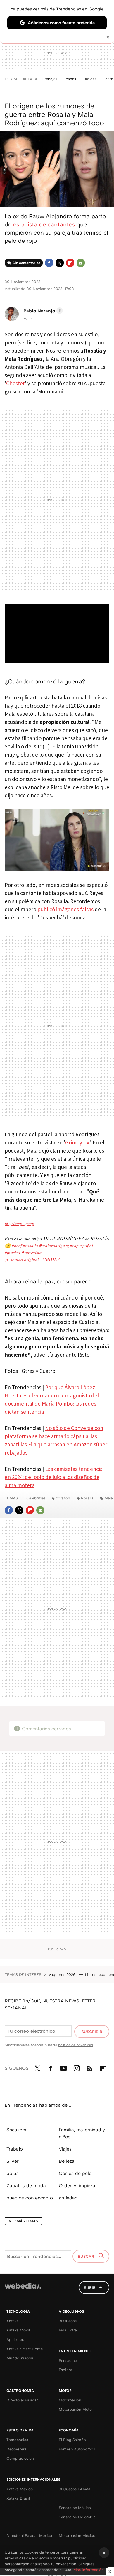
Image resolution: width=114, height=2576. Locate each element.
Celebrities (36, 1498)
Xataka (13, 2321)
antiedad (68, 2198)
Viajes (65, 2149)
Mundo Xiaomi (20, 2358)
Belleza (67, 2161)
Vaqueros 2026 (63, 1974)
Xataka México (20, 2489)
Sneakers (16, 2130)
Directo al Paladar (22, 2400)
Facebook (49, 263)
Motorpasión (70, 2400)
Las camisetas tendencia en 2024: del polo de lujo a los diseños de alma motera (54, 1477)
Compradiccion (20, 2458)
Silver (13, 2161)
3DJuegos (68, 2321)
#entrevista (31, 1252)
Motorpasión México (77, 2535)
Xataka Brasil (18, 2498)
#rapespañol (81, 1245)
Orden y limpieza (77, 2185)
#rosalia (30, 1245)
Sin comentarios (26, 263)
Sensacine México (75, 2508)
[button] (42, 311)
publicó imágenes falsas (65, 909)
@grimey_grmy (19, 1223)
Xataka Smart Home (25, 2349)
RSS (90, 2067)
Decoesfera (17, 2449)
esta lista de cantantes (44, 224)
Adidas (90, 79)
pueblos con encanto (30, 2198)
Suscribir (92, 2032)
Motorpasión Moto (75, 2409)
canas (71, 79)
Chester (15, 383)
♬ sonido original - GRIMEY (32, 1259)
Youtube (63, 2067)
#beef (17, 1245)
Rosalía (87, 1498)
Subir (90, 2287)
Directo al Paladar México (29, 2535)
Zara (109, 79)
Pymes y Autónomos (77, 2449)
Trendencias (17, 2440)
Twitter (60, 263)
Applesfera (16, 2339)
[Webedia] (23, 2290)
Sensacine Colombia (77, 2517)
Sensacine (68, 2360)
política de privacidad (76, 2045)
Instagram (77, 2067)
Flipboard (70, 263)
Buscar (87, 2256)
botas (13, 2173)
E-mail (81, 263)
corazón (63, 1498)
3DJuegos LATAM (75, 2489)
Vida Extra (68, 2330)
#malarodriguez (54, 1245)
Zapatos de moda (26, 2185)
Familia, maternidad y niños (82, 2133)
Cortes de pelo (75, 2173)
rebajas (51, 79)
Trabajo (15, 2149)
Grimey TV (77, 1142)
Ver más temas (23, 2221)
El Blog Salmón (72, 2440)
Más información (89, 2570)
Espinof (66, 2370)
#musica (12, 1252)
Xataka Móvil (18, 2330)
